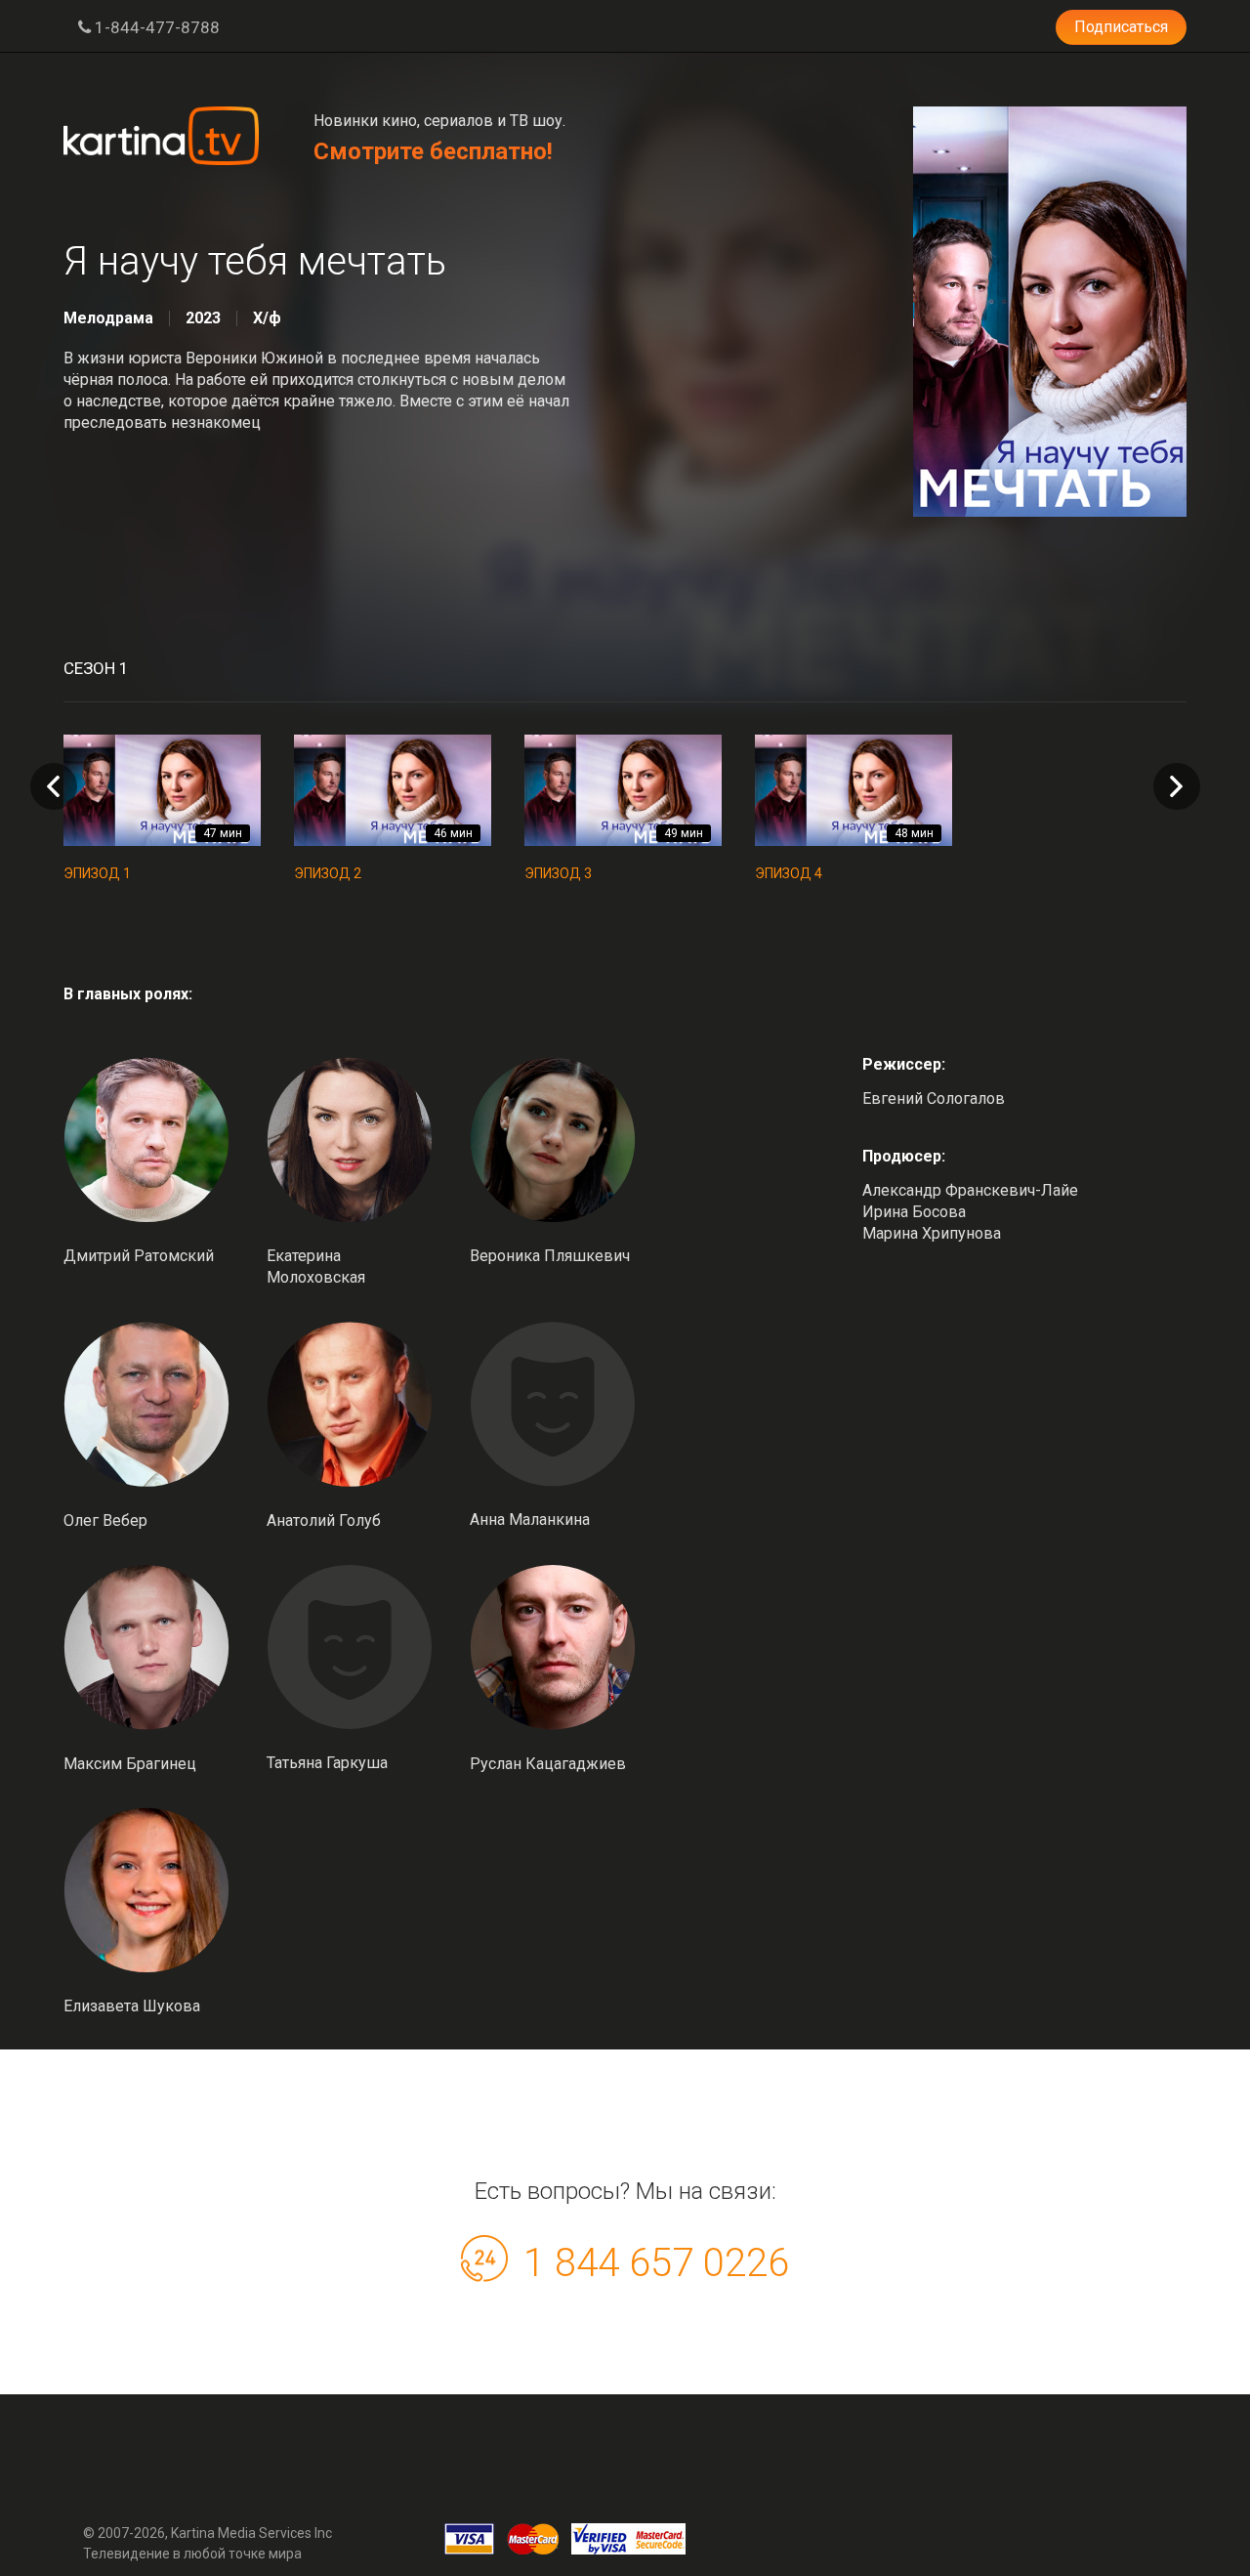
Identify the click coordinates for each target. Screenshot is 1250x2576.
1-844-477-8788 (155, 27)
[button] (1177, 786)
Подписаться (1121, 27)
